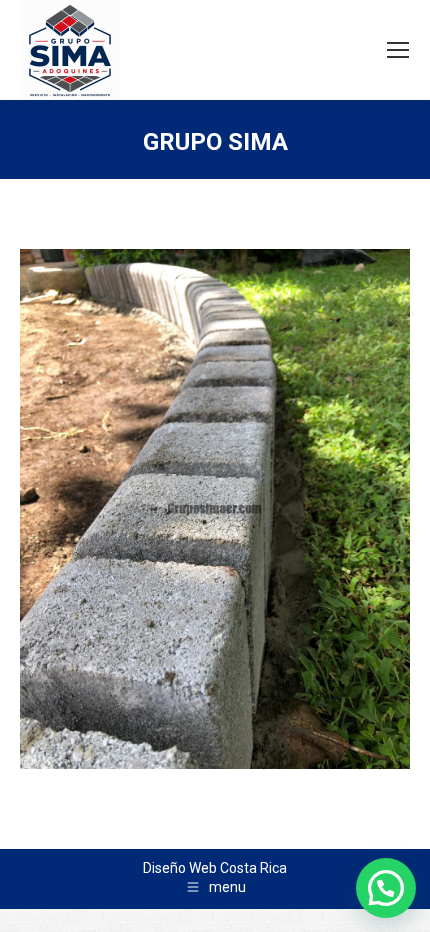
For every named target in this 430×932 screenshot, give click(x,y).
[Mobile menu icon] (398, 50)
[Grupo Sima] (215, 509)
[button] (386, 888)
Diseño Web (180, 868)
